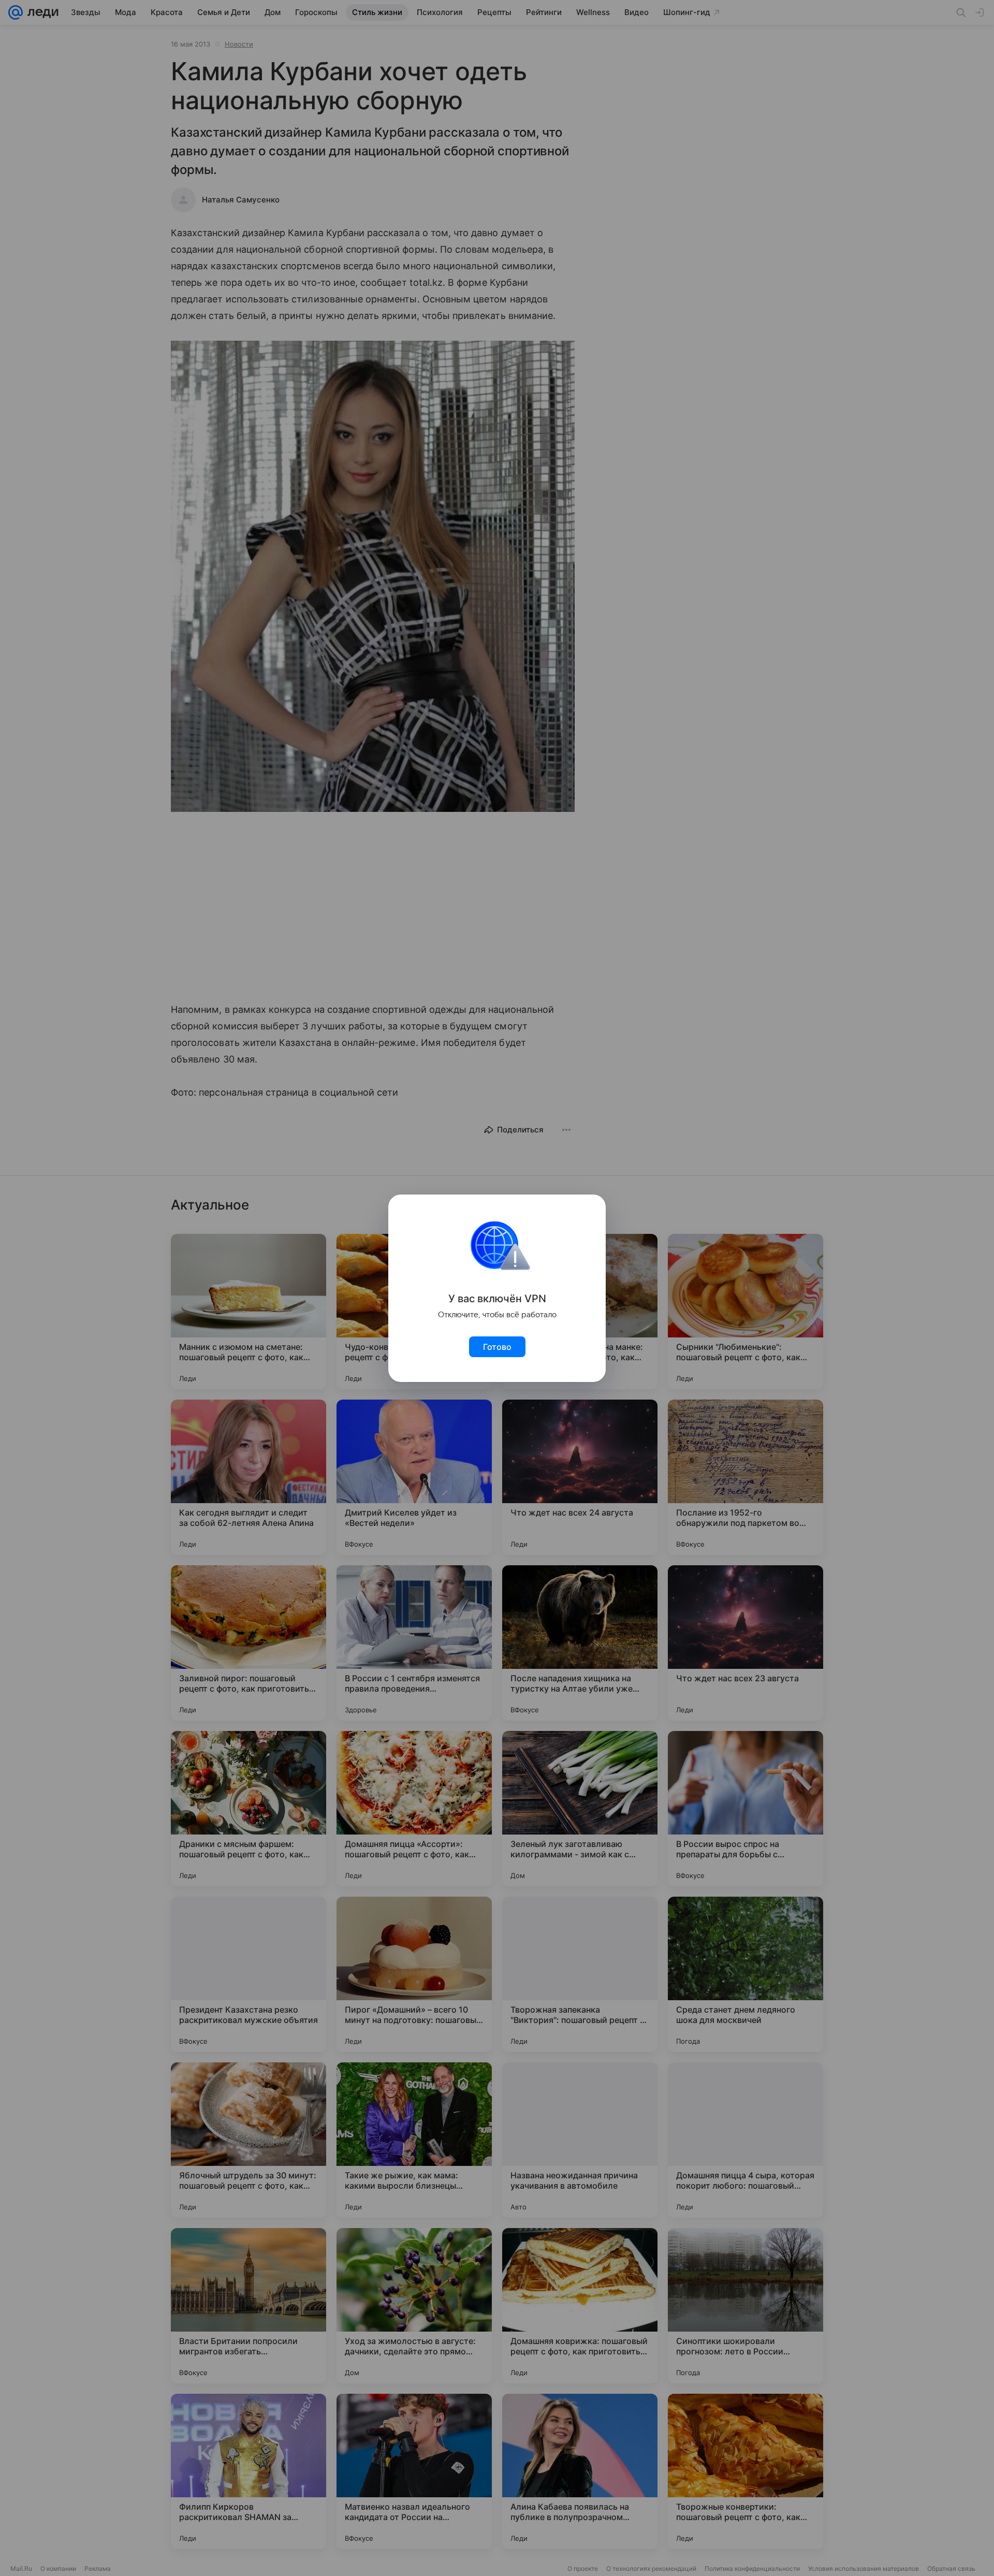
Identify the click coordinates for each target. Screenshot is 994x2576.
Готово (497, 1347)
